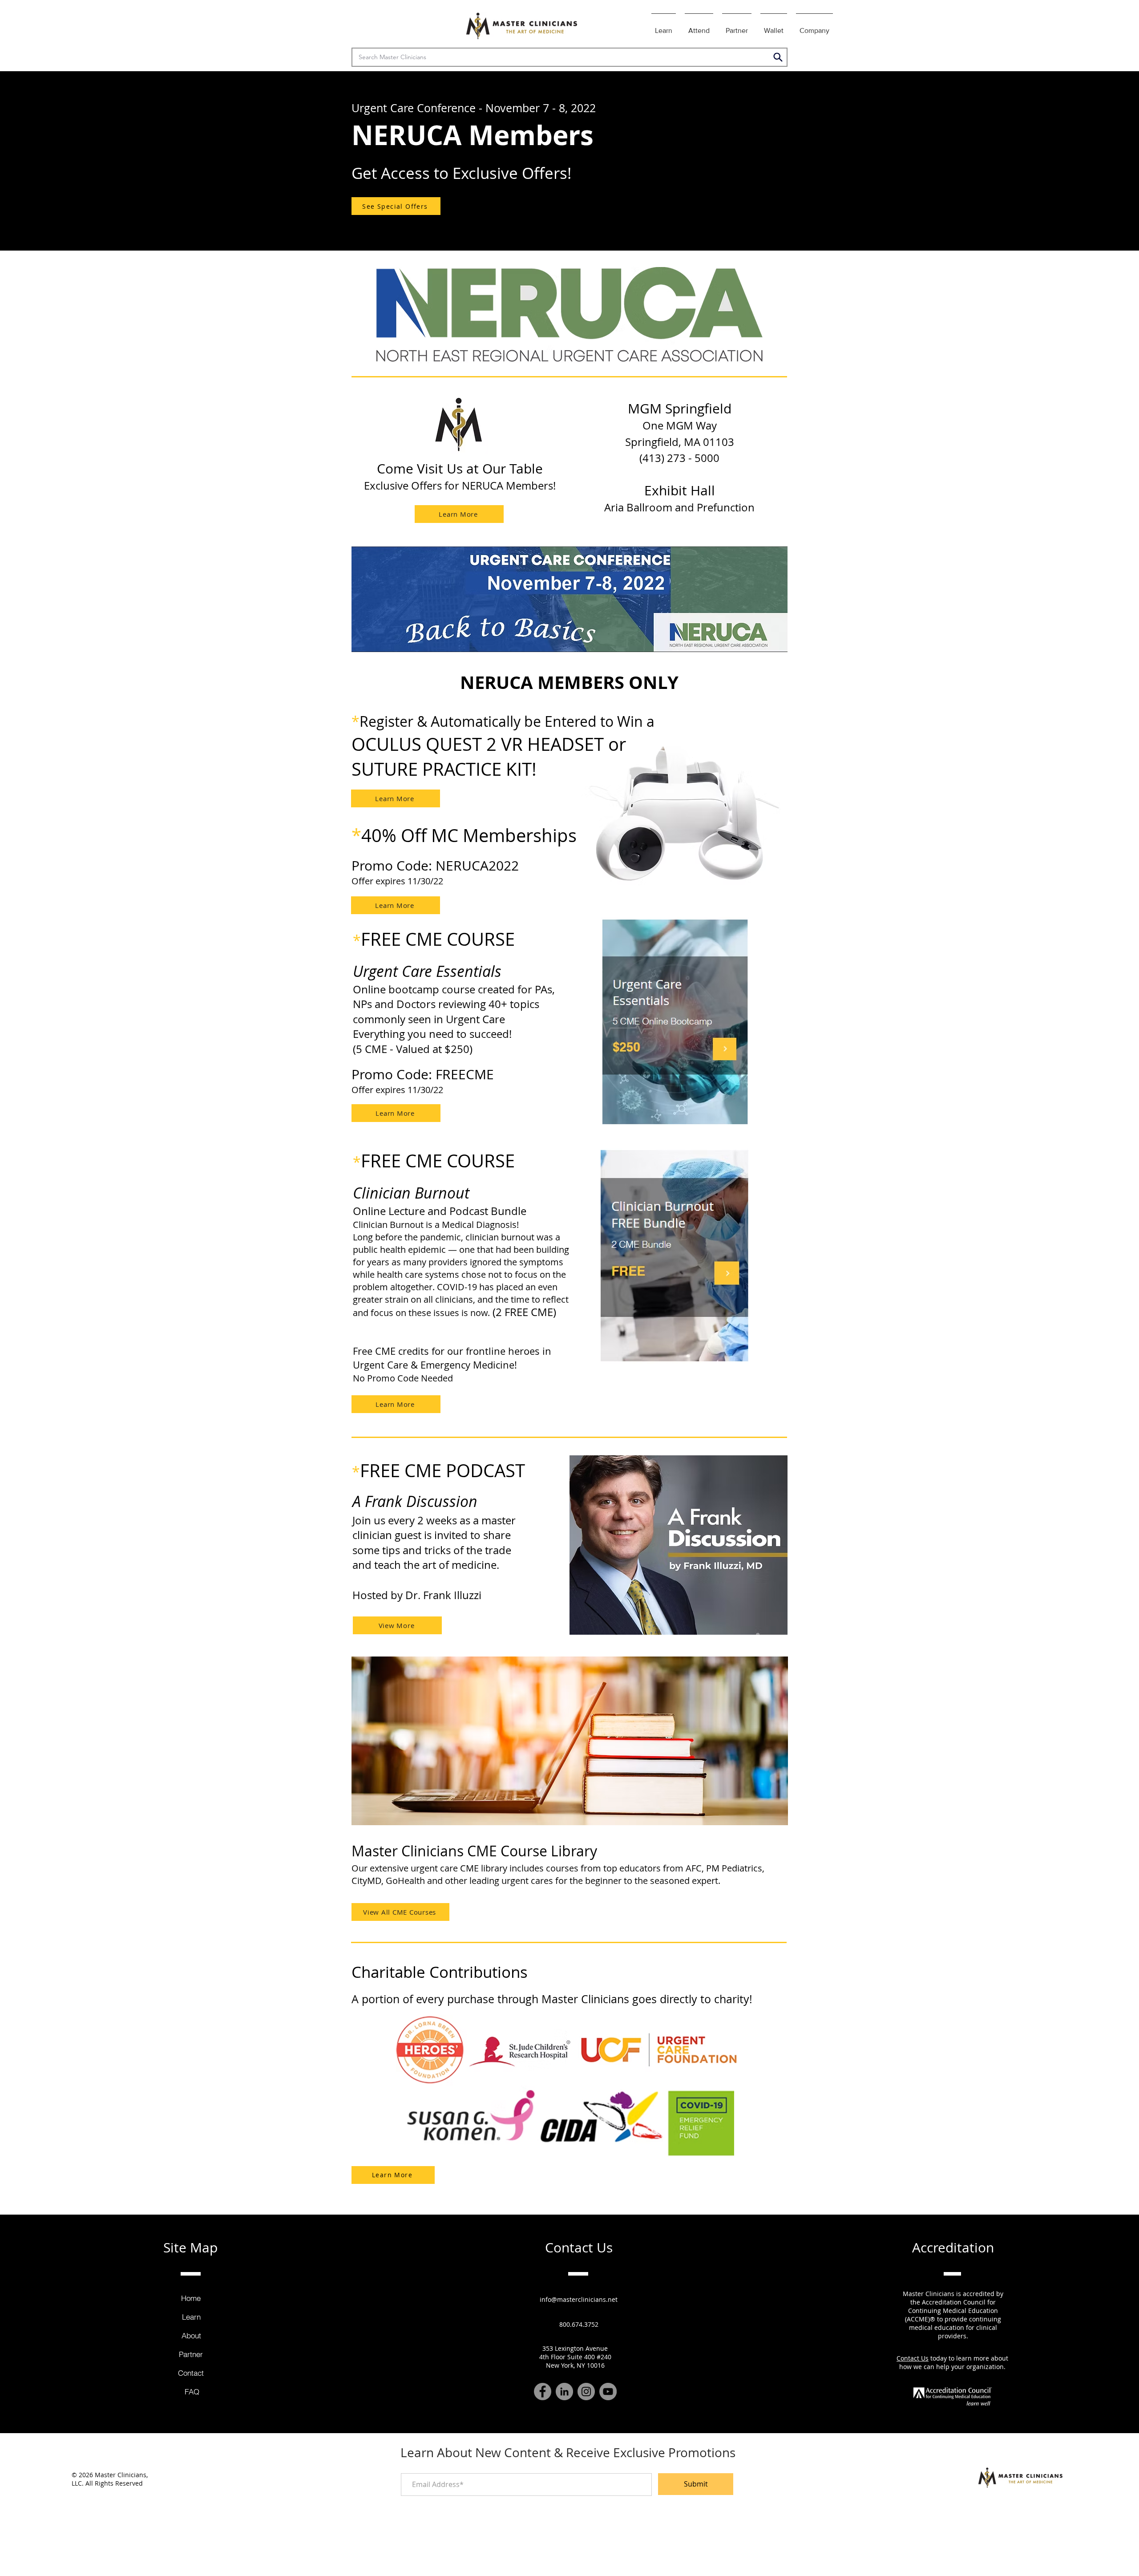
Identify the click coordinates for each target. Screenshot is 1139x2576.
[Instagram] (586, 2392)
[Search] (778, 57)
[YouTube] (608, 2392)
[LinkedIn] (564, 2392)
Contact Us (913, 2358)
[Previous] (48, 161)
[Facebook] (543, 2392)
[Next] (1091, 161)
